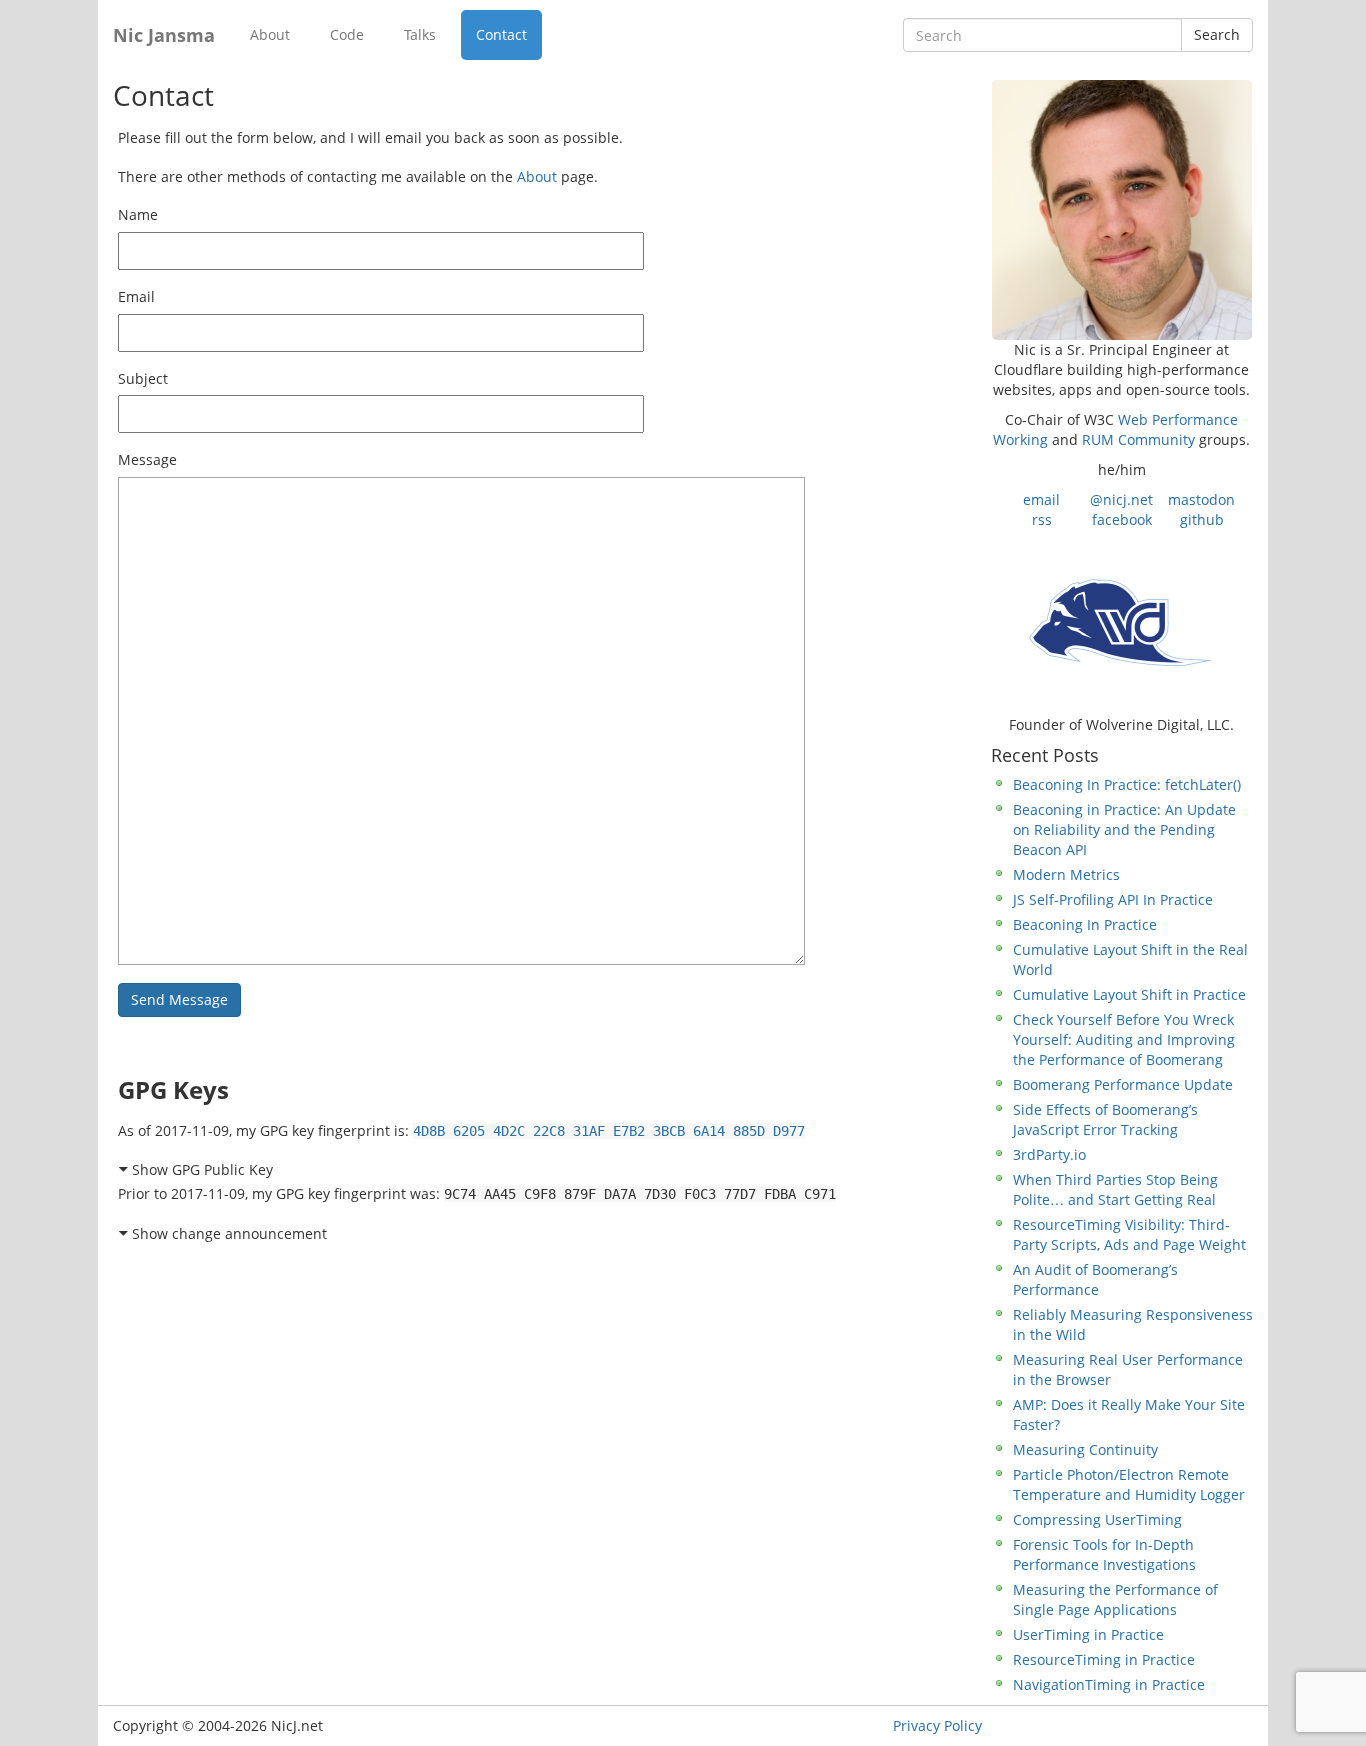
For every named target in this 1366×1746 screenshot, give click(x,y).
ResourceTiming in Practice (1104, 1659)
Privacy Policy (937, 1725)
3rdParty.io (1049, 1154)
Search (1217, 34)
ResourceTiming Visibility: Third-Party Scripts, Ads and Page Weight (1129, 1234)
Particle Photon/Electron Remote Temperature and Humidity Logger (1129, 1484)
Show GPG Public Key (202, 1169)
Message (147, 459)
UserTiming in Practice (1088, 1634)
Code (347, 34)
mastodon (1201, 499)
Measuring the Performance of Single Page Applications (1115, 1599)
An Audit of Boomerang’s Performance (1095, 1279)
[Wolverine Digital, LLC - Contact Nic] (1121, 620)
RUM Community (1138, 439)
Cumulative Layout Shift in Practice (1129, 994)
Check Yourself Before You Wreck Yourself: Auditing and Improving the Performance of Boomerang (1124, 1039)
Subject (143, 378)
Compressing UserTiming (1097, 1519)
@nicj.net (1121, 499)
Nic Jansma (164, 35)
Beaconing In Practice (1085, 924)
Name (138, 214)
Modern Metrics (1066, 874)
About (270, 34)
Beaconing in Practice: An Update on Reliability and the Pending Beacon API (1124, 829)
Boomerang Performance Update (1123, 1084)
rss (1042, 519)
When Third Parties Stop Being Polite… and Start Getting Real (1115, 1189)
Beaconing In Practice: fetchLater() (1127, 784)
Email (136, 296)
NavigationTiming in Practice (1109, 1684)
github (1202, 519)
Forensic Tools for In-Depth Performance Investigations (1104, 1554)
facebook (1122, 519)
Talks (420, 34)
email (1041, 499)
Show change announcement (229, 1233)
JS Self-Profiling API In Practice (1113, 899)
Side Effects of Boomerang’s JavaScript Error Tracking (1105, 1119)
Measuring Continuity (1085, 1449)
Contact (501, 34)
